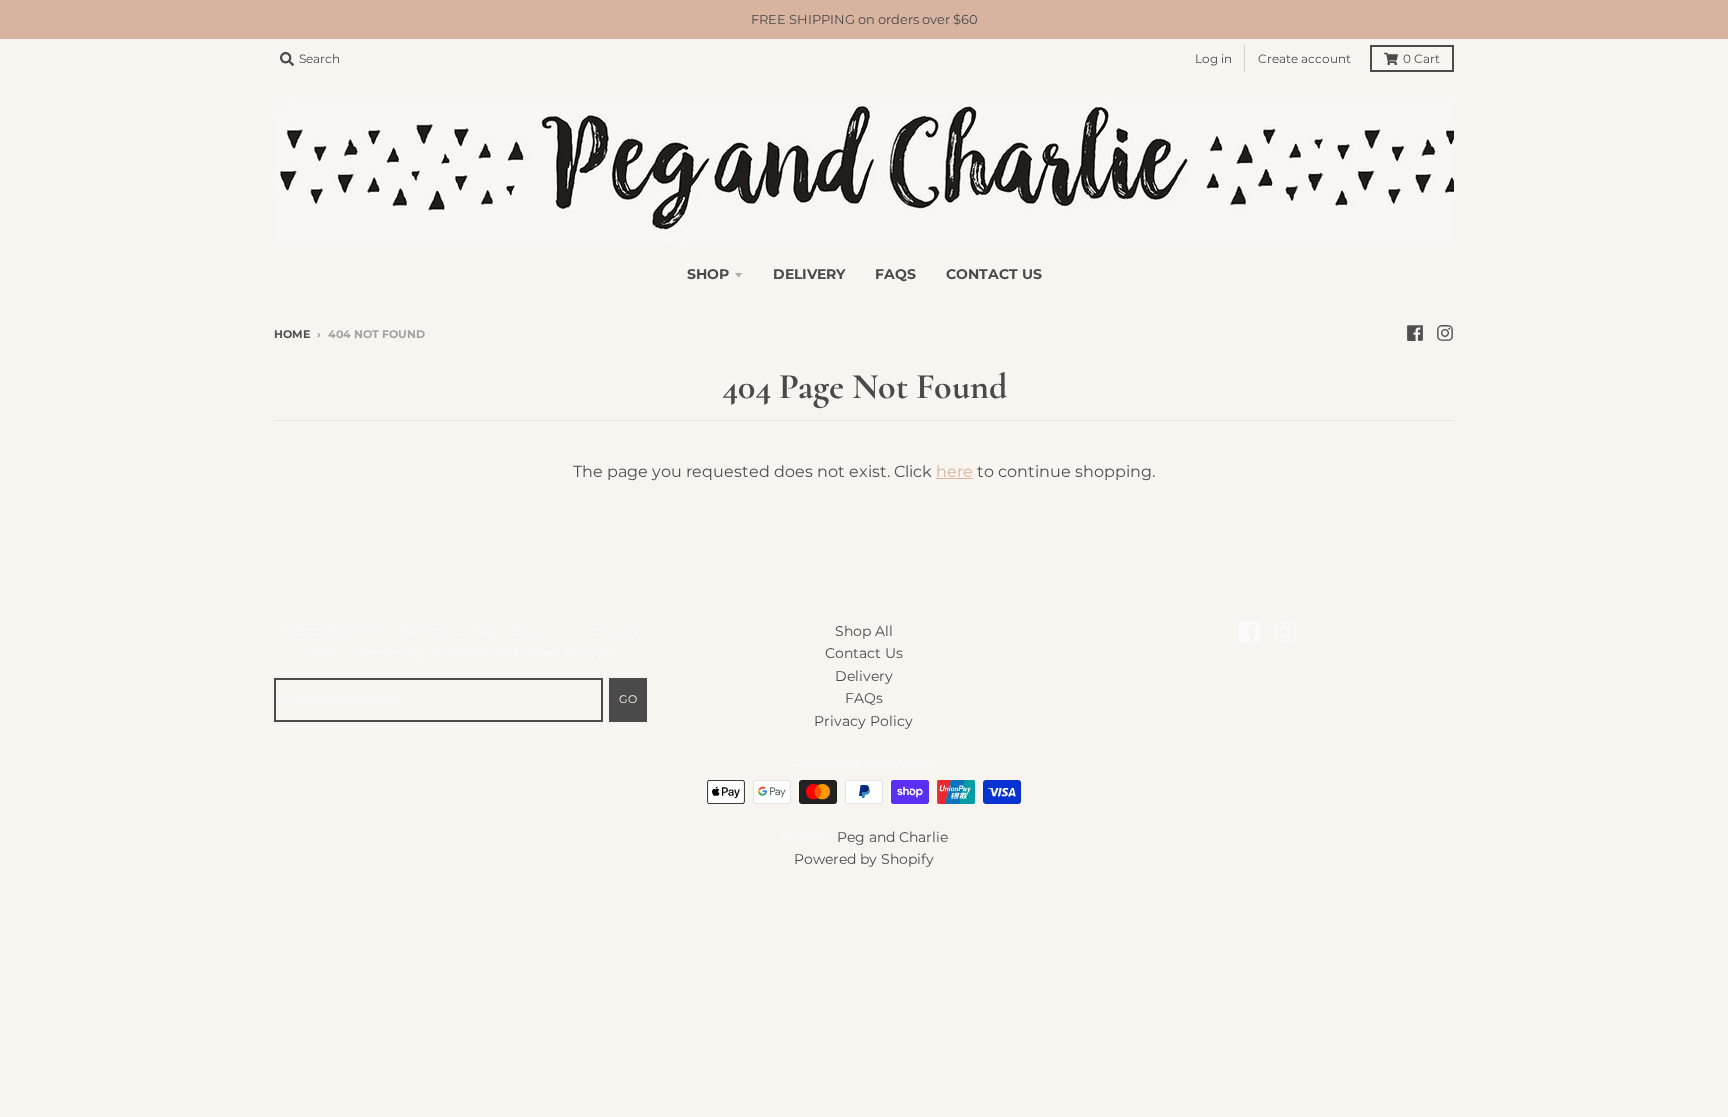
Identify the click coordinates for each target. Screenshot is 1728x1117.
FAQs (864, 698)
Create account (1304, 58)
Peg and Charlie (892, 837)
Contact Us (864, 653)
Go (628, 699)
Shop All (864, 631)
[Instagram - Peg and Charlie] (1445, 333)
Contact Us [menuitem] (994, 274)
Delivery (864, 676)
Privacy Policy (863, 721)
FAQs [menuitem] (895, 274)
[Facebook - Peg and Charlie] (1415, 333)
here (954, 471)
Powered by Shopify (864, 859)
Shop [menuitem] (708, 274)
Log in (1213, 58)
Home (292, 334)
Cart (1421, 58)
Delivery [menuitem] (809, 274)
